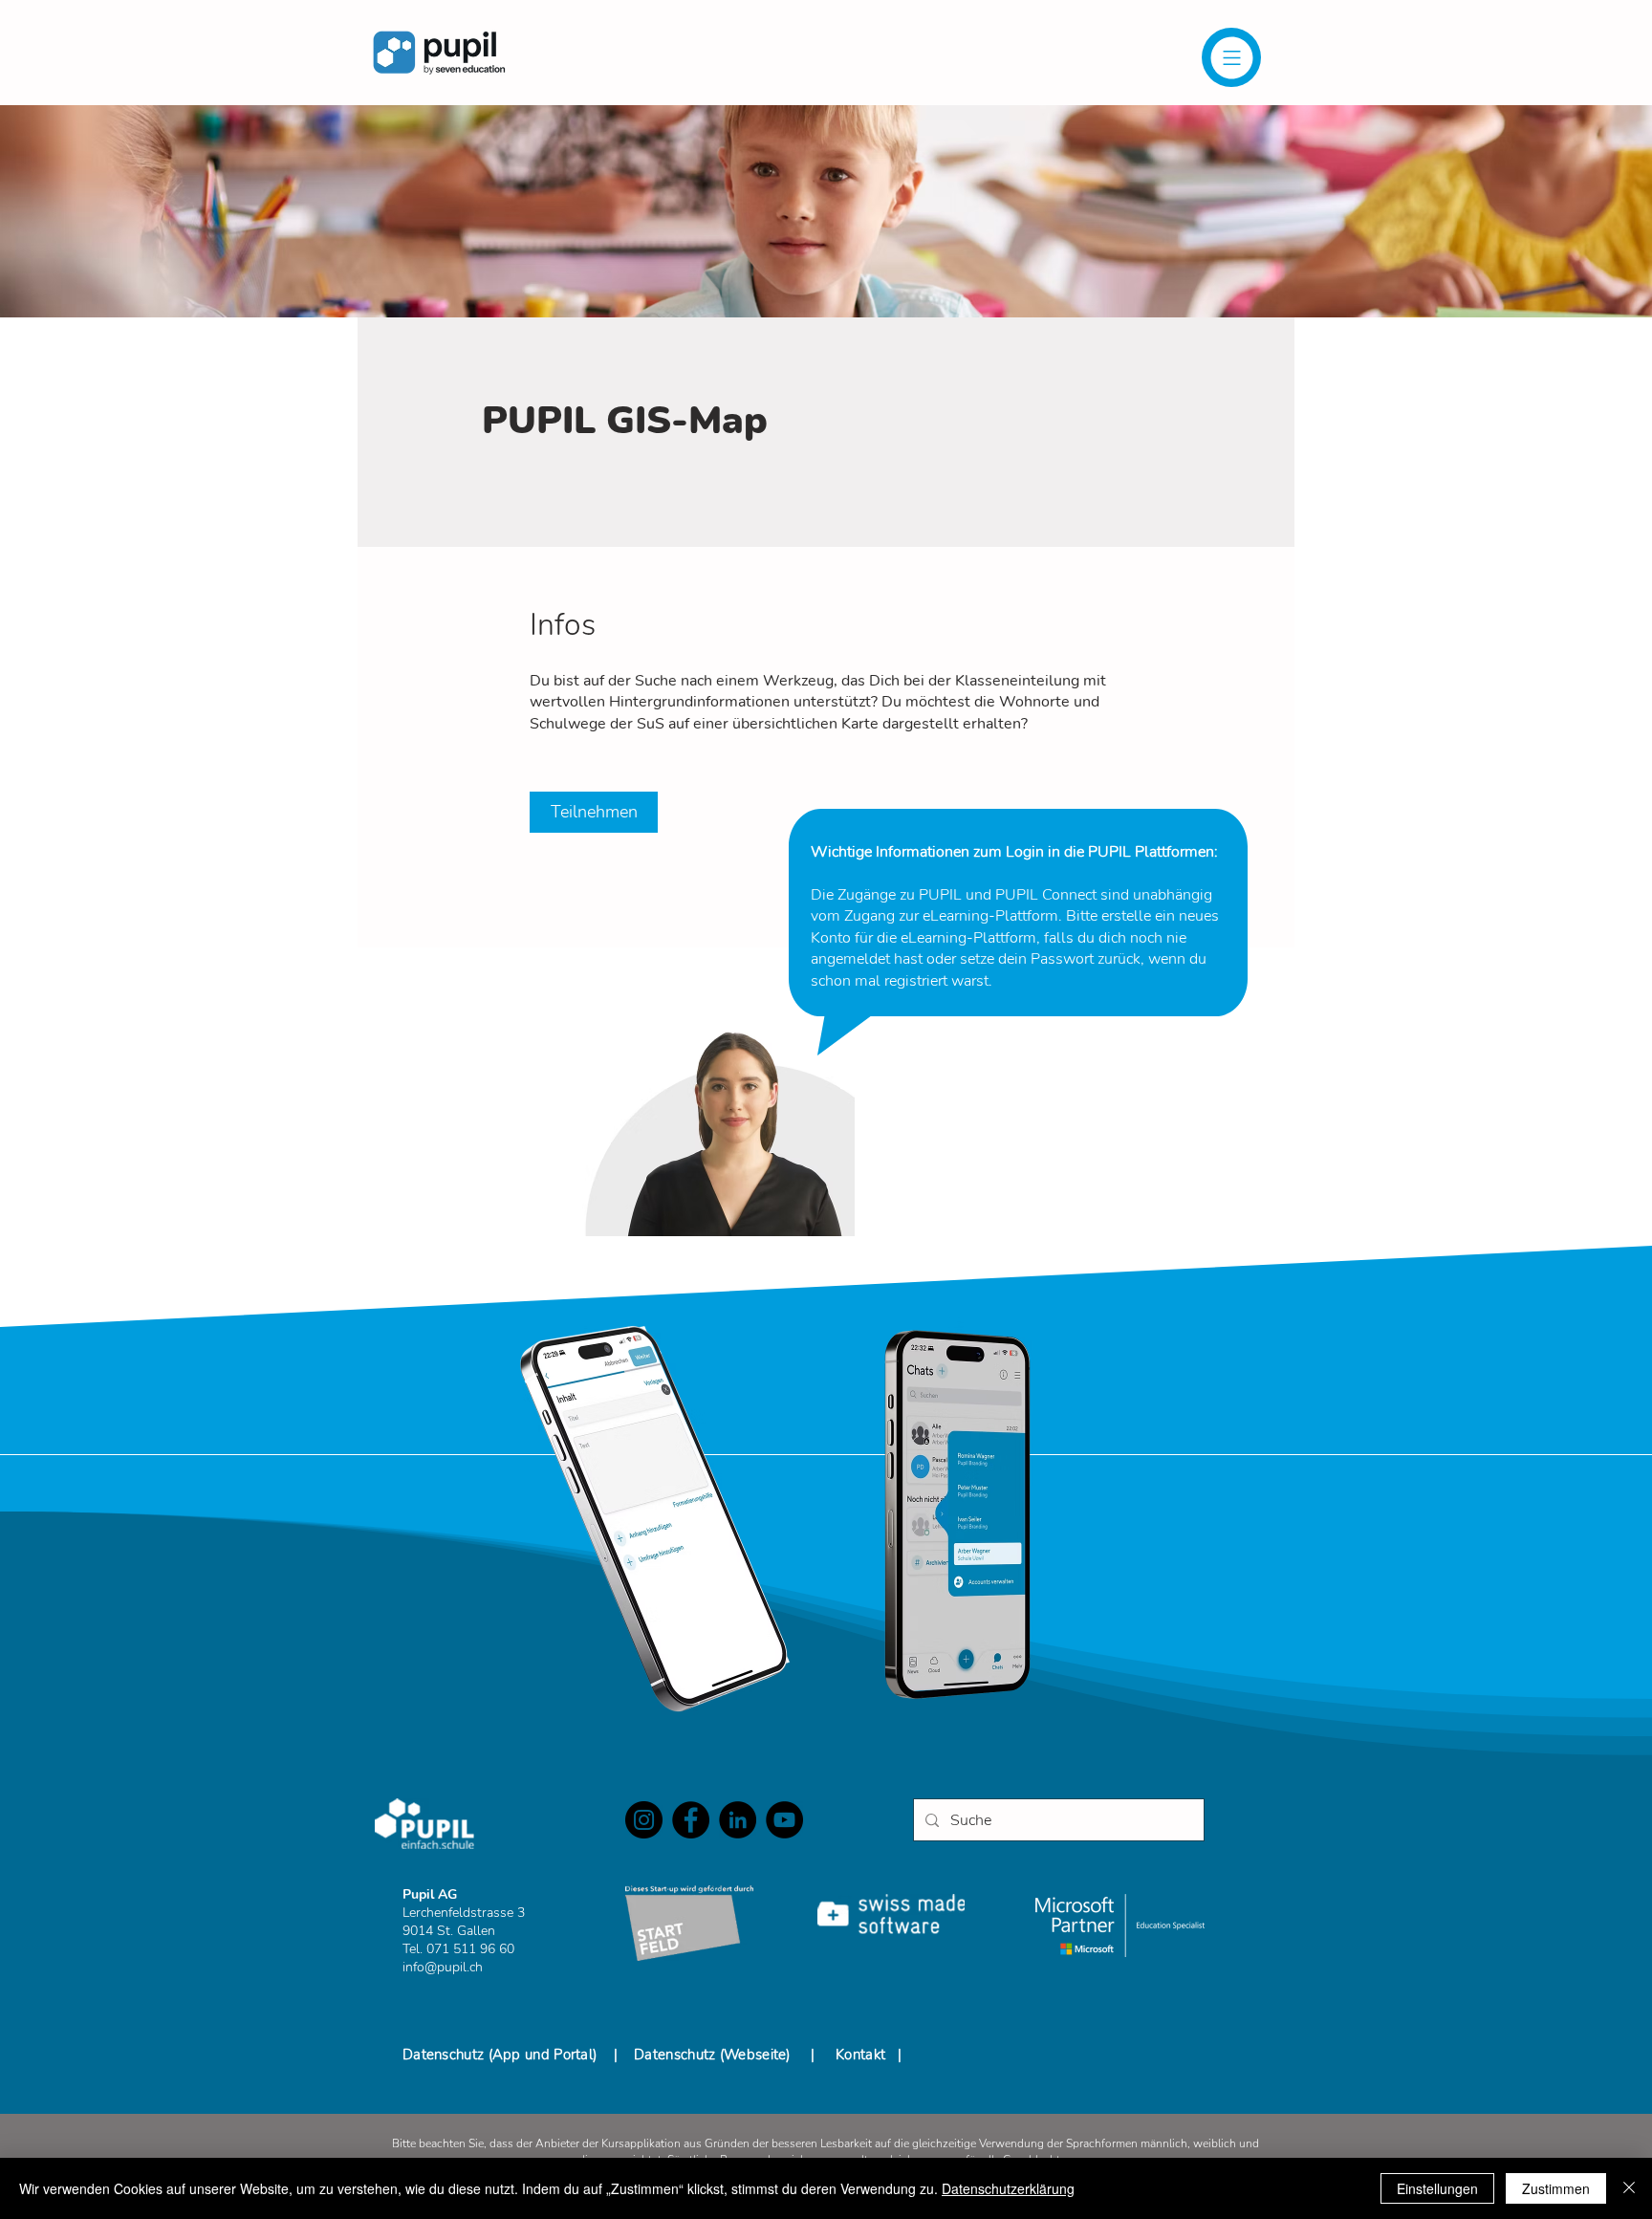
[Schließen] (1629, 2188)
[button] (1231, 57)
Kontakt (860, 2055)
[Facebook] (691, 1820)
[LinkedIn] (738, 1820)
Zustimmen (1556, 2188)
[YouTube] (784, 1820)
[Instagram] (644, 1820)
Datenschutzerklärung (1008, 2188)
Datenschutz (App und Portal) (502, 2055)
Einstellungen (1437, 2188)
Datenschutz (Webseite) (712, 2055)
